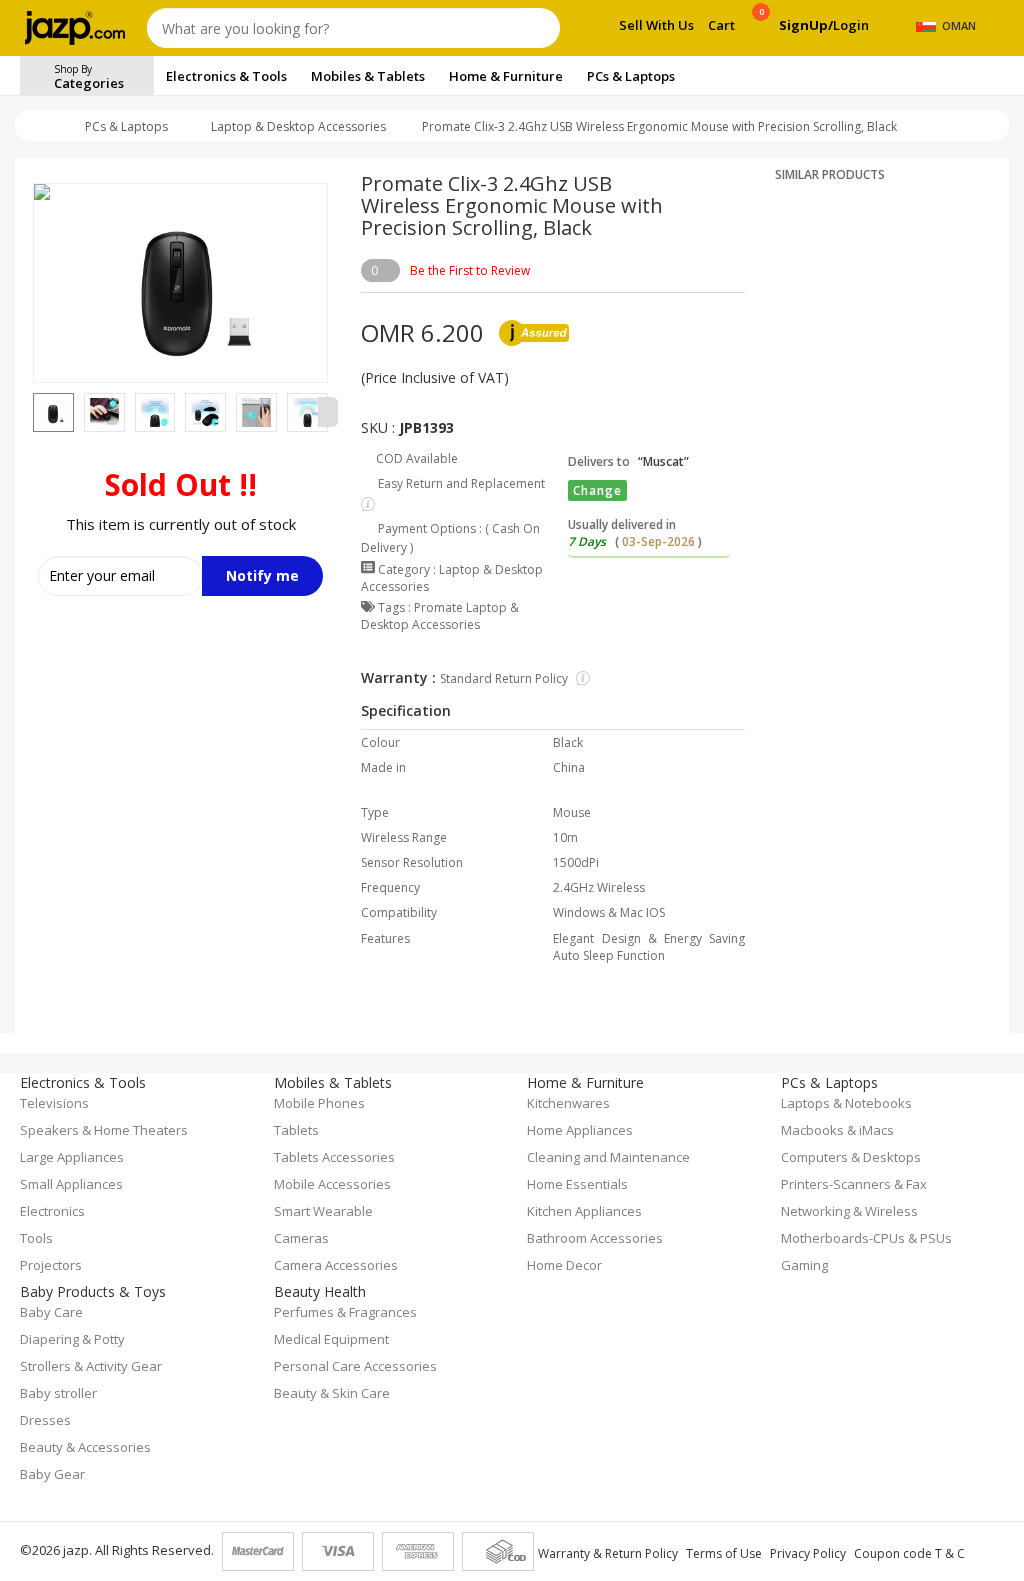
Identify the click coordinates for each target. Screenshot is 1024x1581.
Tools (36, 1238)
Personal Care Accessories (355, 1366)
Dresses (45, 1420)
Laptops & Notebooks (846, 1103)
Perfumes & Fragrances (345, 1312)
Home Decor (564, 1265)
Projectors (51, 1265)
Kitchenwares (568, 1103)
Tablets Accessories (334, 1157)
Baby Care (51, 1312)
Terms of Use (724, 1553)
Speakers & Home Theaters (104, 1130)
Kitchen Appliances (584, 1211)
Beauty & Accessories (85, 1447)
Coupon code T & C (909, 1553)
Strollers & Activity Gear (91, 1366)
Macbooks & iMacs (837, 1130)
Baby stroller (58, 1393)
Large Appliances (72, 1157)
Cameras (301, 1238)
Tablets (296, 1130)
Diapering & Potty (72, 1339)
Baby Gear (52, 1474)
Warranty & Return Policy (608, 1553)
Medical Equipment (331, 1339)
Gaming (804, 1265)
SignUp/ (806, 25)
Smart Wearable (323, 1211)
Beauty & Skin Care (332, 1393)
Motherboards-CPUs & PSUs (866, 1238)
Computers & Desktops (851, 1157)
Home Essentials (577, 1184)
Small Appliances (71, 1184)
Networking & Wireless (849, 1211)
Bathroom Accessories (595, 1238)
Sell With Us (656, 25)
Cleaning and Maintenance (608, 1157)
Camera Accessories (336, 1265)
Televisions (54, 1103)
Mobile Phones (319, 1103)
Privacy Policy (808, 1553)
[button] (33, 412)
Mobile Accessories (332, 1184)
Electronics (52, 1211)
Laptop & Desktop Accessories (298, 126)
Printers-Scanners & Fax (854, 1184)
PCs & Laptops (126, 126)
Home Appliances (580, 1130)
